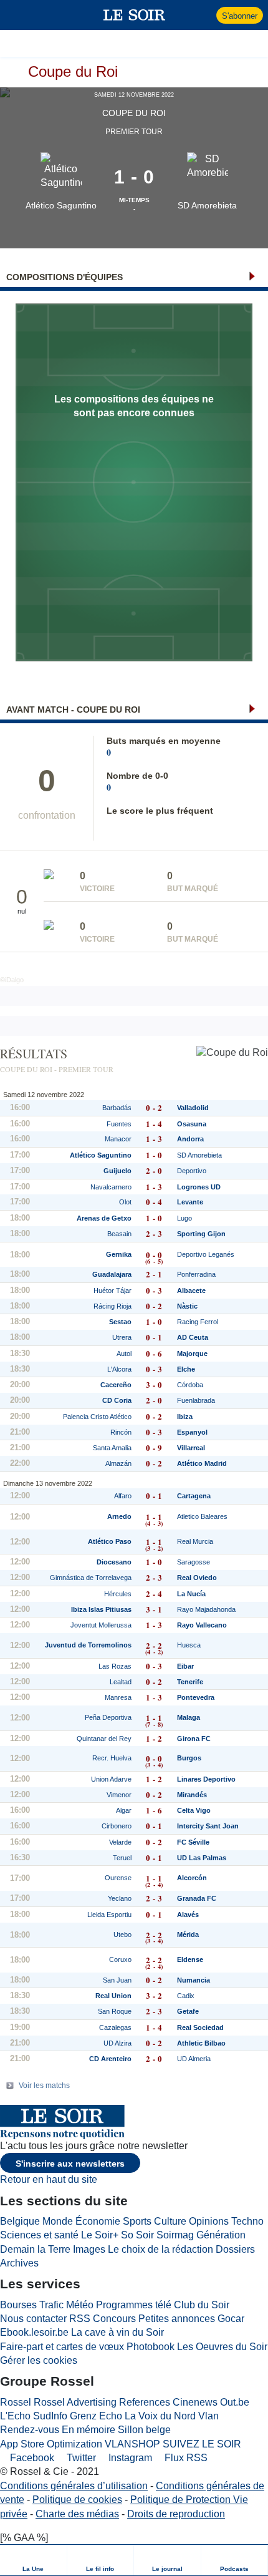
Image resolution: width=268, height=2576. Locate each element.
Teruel (122, 1858)
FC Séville (193, 1842)
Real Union (113, 1996)
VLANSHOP (132, 2444)
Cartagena (194, 1496)
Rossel (16, 2402)
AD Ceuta (193, 1337)
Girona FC (194, 1739)
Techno (247, 2221)
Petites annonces (177, 2319)
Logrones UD (199, 1187)
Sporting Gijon (201, 1234)
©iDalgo (12, 980)
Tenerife (190, 1682)
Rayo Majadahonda (206, 1609)
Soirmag (175, 2235)
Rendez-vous (30, 2430)
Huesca (189, 1645)
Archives (19, 2263)
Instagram (129, 2458)
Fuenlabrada (196, 1400)
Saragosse (194, 1562)
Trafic (51, 2305)
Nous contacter (33, 2319)
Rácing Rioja (112, 1306)
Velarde (120, 1842)
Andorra (190, 1139)
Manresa (118, 1697)
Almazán (118, 1463)
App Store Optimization (51, 2444)
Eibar (185, 1666)
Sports (137, 2221)
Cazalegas (115, 2027)
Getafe (188, 2011)
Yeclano (120, 1898)
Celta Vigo (194, 1810)
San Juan (117, 1980)
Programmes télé (134, 2305)
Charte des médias (77, 2514)
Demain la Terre (35, 2249)
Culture (170, 2221)
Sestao (120, 1322)
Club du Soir (202, 2305)
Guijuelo (117, 1171)
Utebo (122, 1934)
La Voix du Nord (160, 2416)
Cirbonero (117, 1826)
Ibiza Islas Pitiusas (101, 1609)
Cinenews (195, 2402)
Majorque (192, 1354)
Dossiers (235, 2249)
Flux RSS (185, 2458)
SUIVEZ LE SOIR (202, 2444)
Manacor (118, 1139)
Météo (80, 2305)
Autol (124, 1354)
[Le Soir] (134, 15)
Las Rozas (115, 1666)
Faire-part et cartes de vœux (62, 2347)
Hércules (118, 1594)
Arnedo (119, 1516)
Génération (221, 2235)
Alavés (188, 1915)
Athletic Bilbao (201, 2043)
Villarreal (191, 1448)
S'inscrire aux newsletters (70, 2164)
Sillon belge (144, 2430)
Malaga (189, 1717)
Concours (114, 2319)
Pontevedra (196, 1697)
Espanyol (192, 1432)
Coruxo (120, 1959)
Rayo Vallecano (202, 1625)
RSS (80, 2319)
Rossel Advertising (75, 2402)
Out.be (235, 2402)
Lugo (184, 1218)
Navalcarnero (111, 1187)
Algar (124, 1810)
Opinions (209, 2221)
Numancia (194, 1980)
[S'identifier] (205, 15)
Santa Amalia (112, 1448)
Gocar (231, 2319)
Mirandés (192, 1795)
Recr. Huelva (112, 1758)
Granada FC (197, 1898)
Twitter (80, 2458)
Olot (125, 1202)
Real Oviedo (197, 1578)
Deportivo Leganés (206, 1254)
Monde (58, 2221)
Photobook (151, 2347)
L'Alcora (119, 1369)
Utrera (122, 1337)
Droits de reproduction (176, 2514)
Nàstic (187, 1306)
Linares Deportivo (206, 1779)
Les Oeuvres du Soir (222, 2347)
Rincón (121, 1432)
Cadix (186, 1996)
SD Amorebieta (207, 205)
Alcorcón (192, 1878)
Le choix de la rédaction (160, 2249)
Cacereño (116, 1385)
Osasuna (192, 1124)
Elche (186, 1369)
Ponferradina (196, 1274)
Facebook (31, 2458)
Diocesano (114, 1562)
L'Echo (15, 2416)
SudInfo (50, 2416)
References (145, 2402)
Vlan (208, 2416)
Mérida (188, 1934)
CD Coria (117, 1400)
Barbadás (117, 1108)
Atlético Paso (110, 1541)
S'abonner (240, 16)
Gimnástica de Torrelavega (91, 1578)
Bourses (18, 2305)
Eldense (190, 1959)
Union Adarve (111, 1779)
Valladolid (193, 1108)
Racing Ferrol (198, 1322)
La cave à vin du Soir (117, 2332)
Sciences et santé (39, 2235)
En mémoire (89, 2430)
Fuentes (119, 1124)
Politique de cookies (77, 2500)
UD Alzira (117, 2043)
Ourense (118, 1878)
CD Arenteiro (110, 2059)
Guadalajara (112, 1274)
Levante (190, 1202)
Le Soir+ (100, 2235)
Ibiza (185, 1417)
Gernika (119, 1254)
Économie (98, 2221)
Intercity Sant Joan (208, 1826)
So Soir (137, 2235)
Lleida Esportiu (109, 1915)
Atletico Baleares (202, 1516)
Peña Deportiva (108, 1717)
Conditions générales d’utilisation (74, 2486)
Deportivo (192, 1171)
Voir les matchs (44, 2086)
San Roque (115, 2011)
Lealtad (121, 1682)
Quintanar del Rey (104, 1739)
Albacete (191, 1290)
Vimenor (119, 1795)
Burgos (189, 1758)
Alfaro (123, 1496)
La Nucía (191, 1594)
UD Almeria (194, 2059)
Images (89, 2249)
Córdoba (190, 1385)
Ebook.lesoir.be (34, 2332)
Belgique (20, 2221)
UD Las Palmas (202, 1858)
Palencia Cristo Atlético (97, 1417)
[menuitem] (34, 2560)
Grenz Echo (96, 2416)
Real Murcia (195, 1541)
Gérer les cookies (39, 2360)
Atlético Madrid (202, 1463)
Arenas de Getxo (104, 1218)
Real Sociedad (200, 2027)
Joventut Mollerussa (101, 1625)
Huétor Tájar (112, 1290)
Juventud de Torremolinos (88, 1645)
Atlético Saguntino (61, 205)
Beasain (119, 1234)
